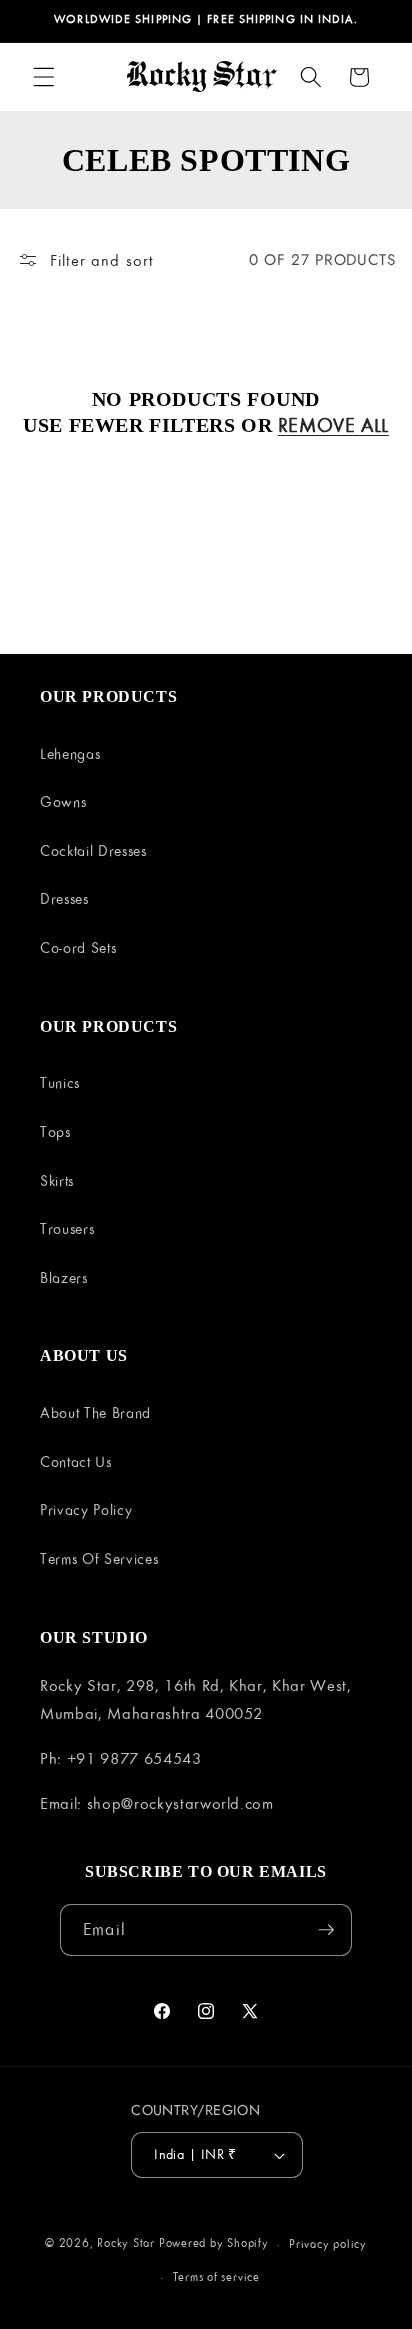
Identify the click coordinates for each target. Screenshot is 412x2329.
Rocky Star (126, 2243)
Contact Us (76, 1461)
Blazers (64, 1277)
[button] (44, 77)
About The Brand (95, 1412)
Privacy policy (328, 2243)
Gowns (63, 801)
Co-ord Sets (78, 947)
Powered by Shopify (214, 2243)
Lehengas (70, 753)
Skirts (57, 1180)
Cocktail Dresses (93, 850)
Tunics (60, 1082)
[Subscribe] (326, 1930)
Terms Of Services (99, 1558)
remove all (333, 425)
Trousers (67, 1228)
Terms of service (216, 2276)
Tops (55, 1131)
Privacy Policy (86, 1509)
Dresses (64, 898)
